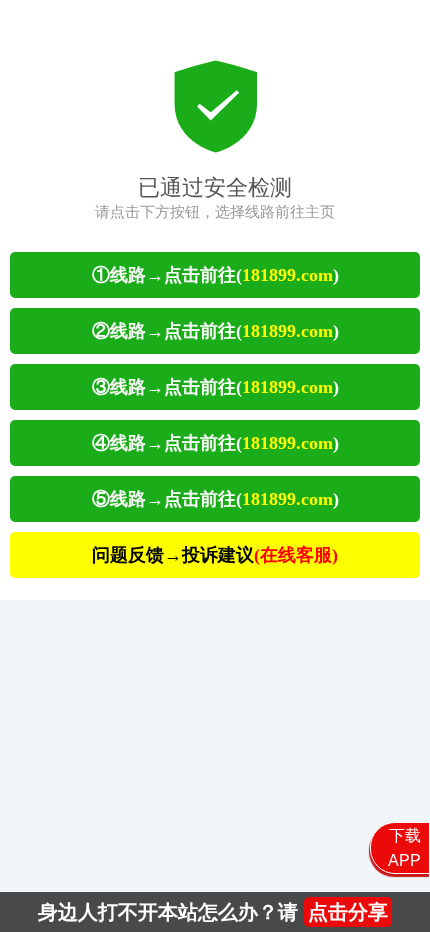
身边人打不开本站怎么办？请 (213, 912)
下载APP (404, 848)
